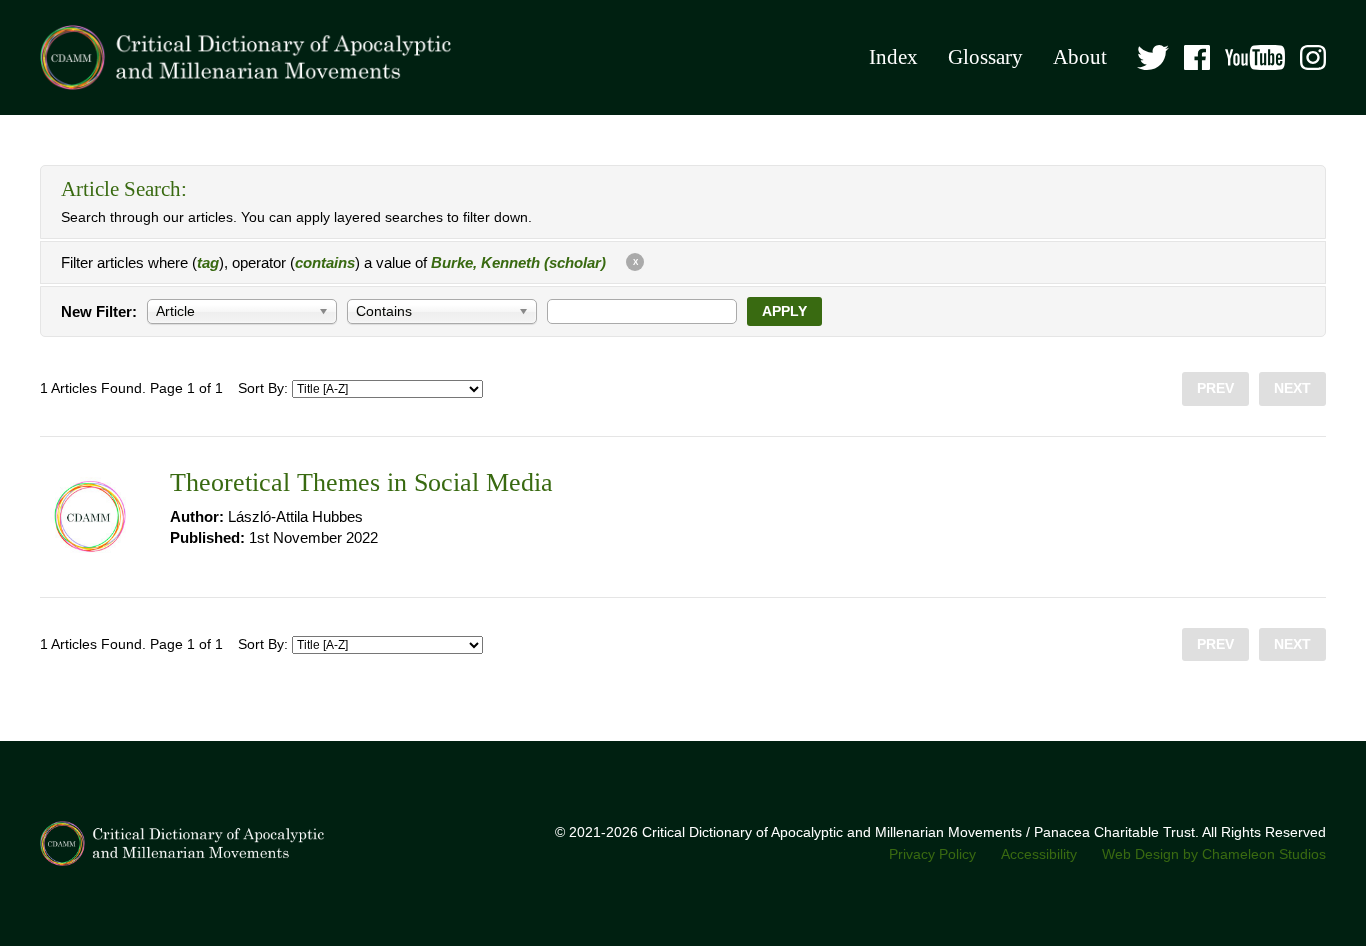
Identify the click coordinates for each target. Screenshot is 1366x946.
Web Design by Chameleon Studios (1214, 854)
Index (893, 57)
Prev (1215, 388)
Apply (784, 311)
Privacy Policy (932, 854)
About (1080, 57)
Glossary (985, 57)
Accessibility (1039, 854)
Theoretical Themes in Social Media (361, 482)
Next (1292, 388)
